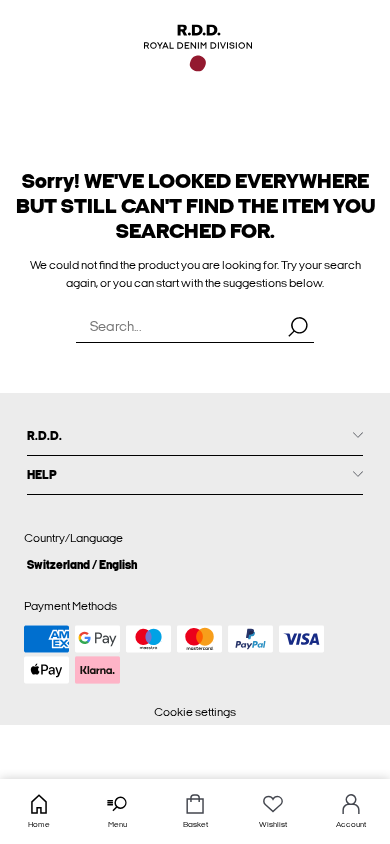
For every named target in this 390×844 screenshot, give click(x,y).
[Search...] (298, 326)
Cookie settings (195, 712)
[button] (195, 564)
